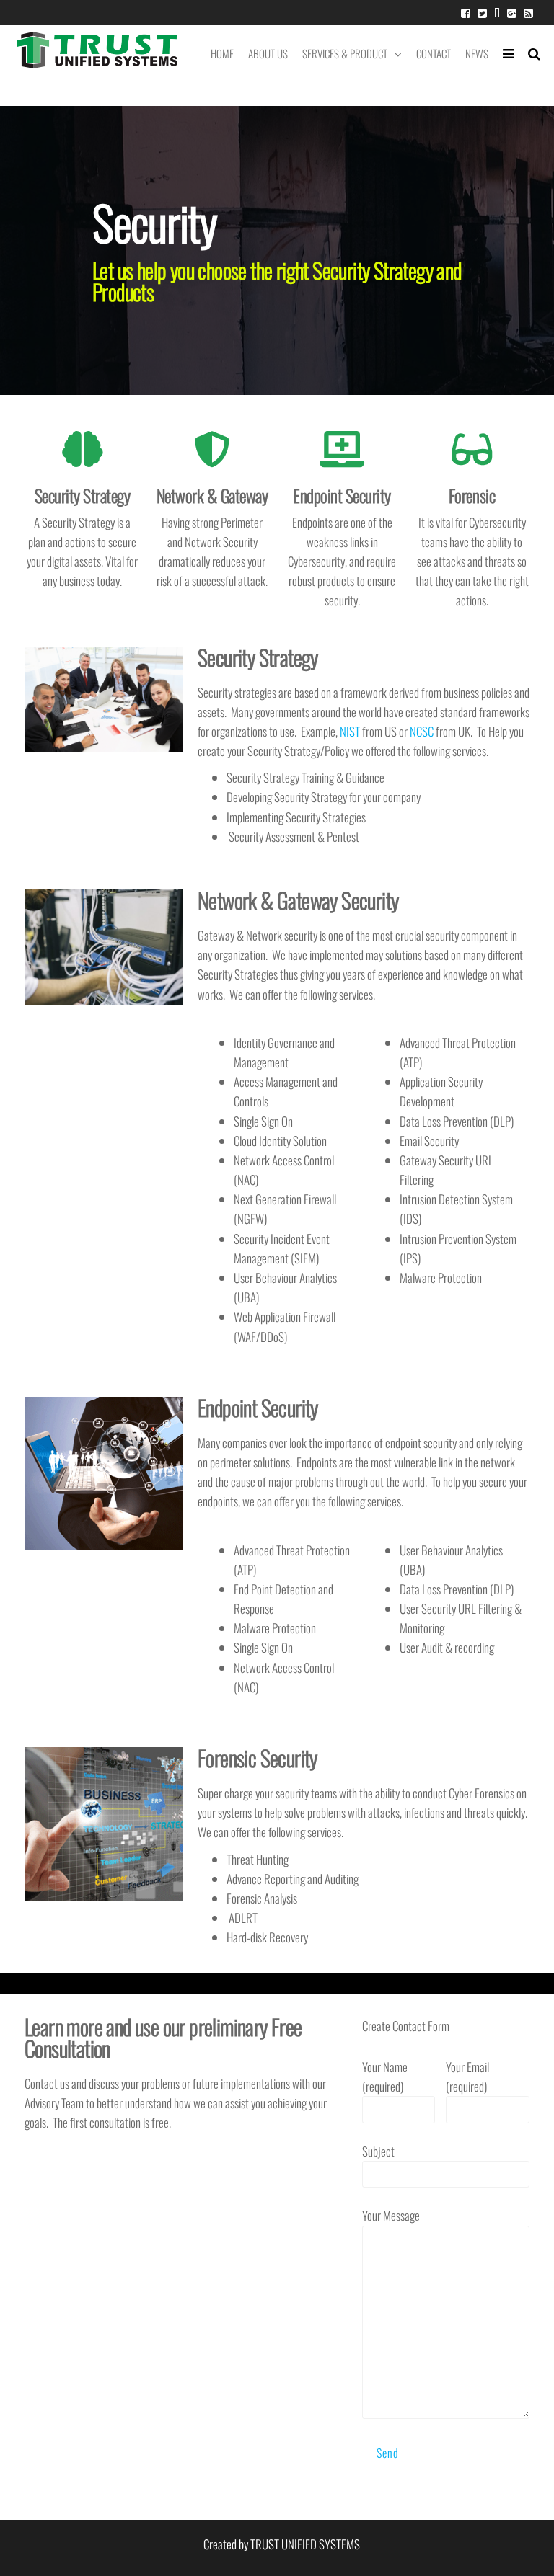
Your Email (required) (467, 2077)
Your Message (391, 2215)
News (477, 53)
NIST (350, 731)
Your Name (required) (385, 2077)
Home (222, 53)
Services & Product (345, 53)
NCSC (422, 731)
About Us (268, 53)
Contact (434, 53)
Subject (378, 2151)
